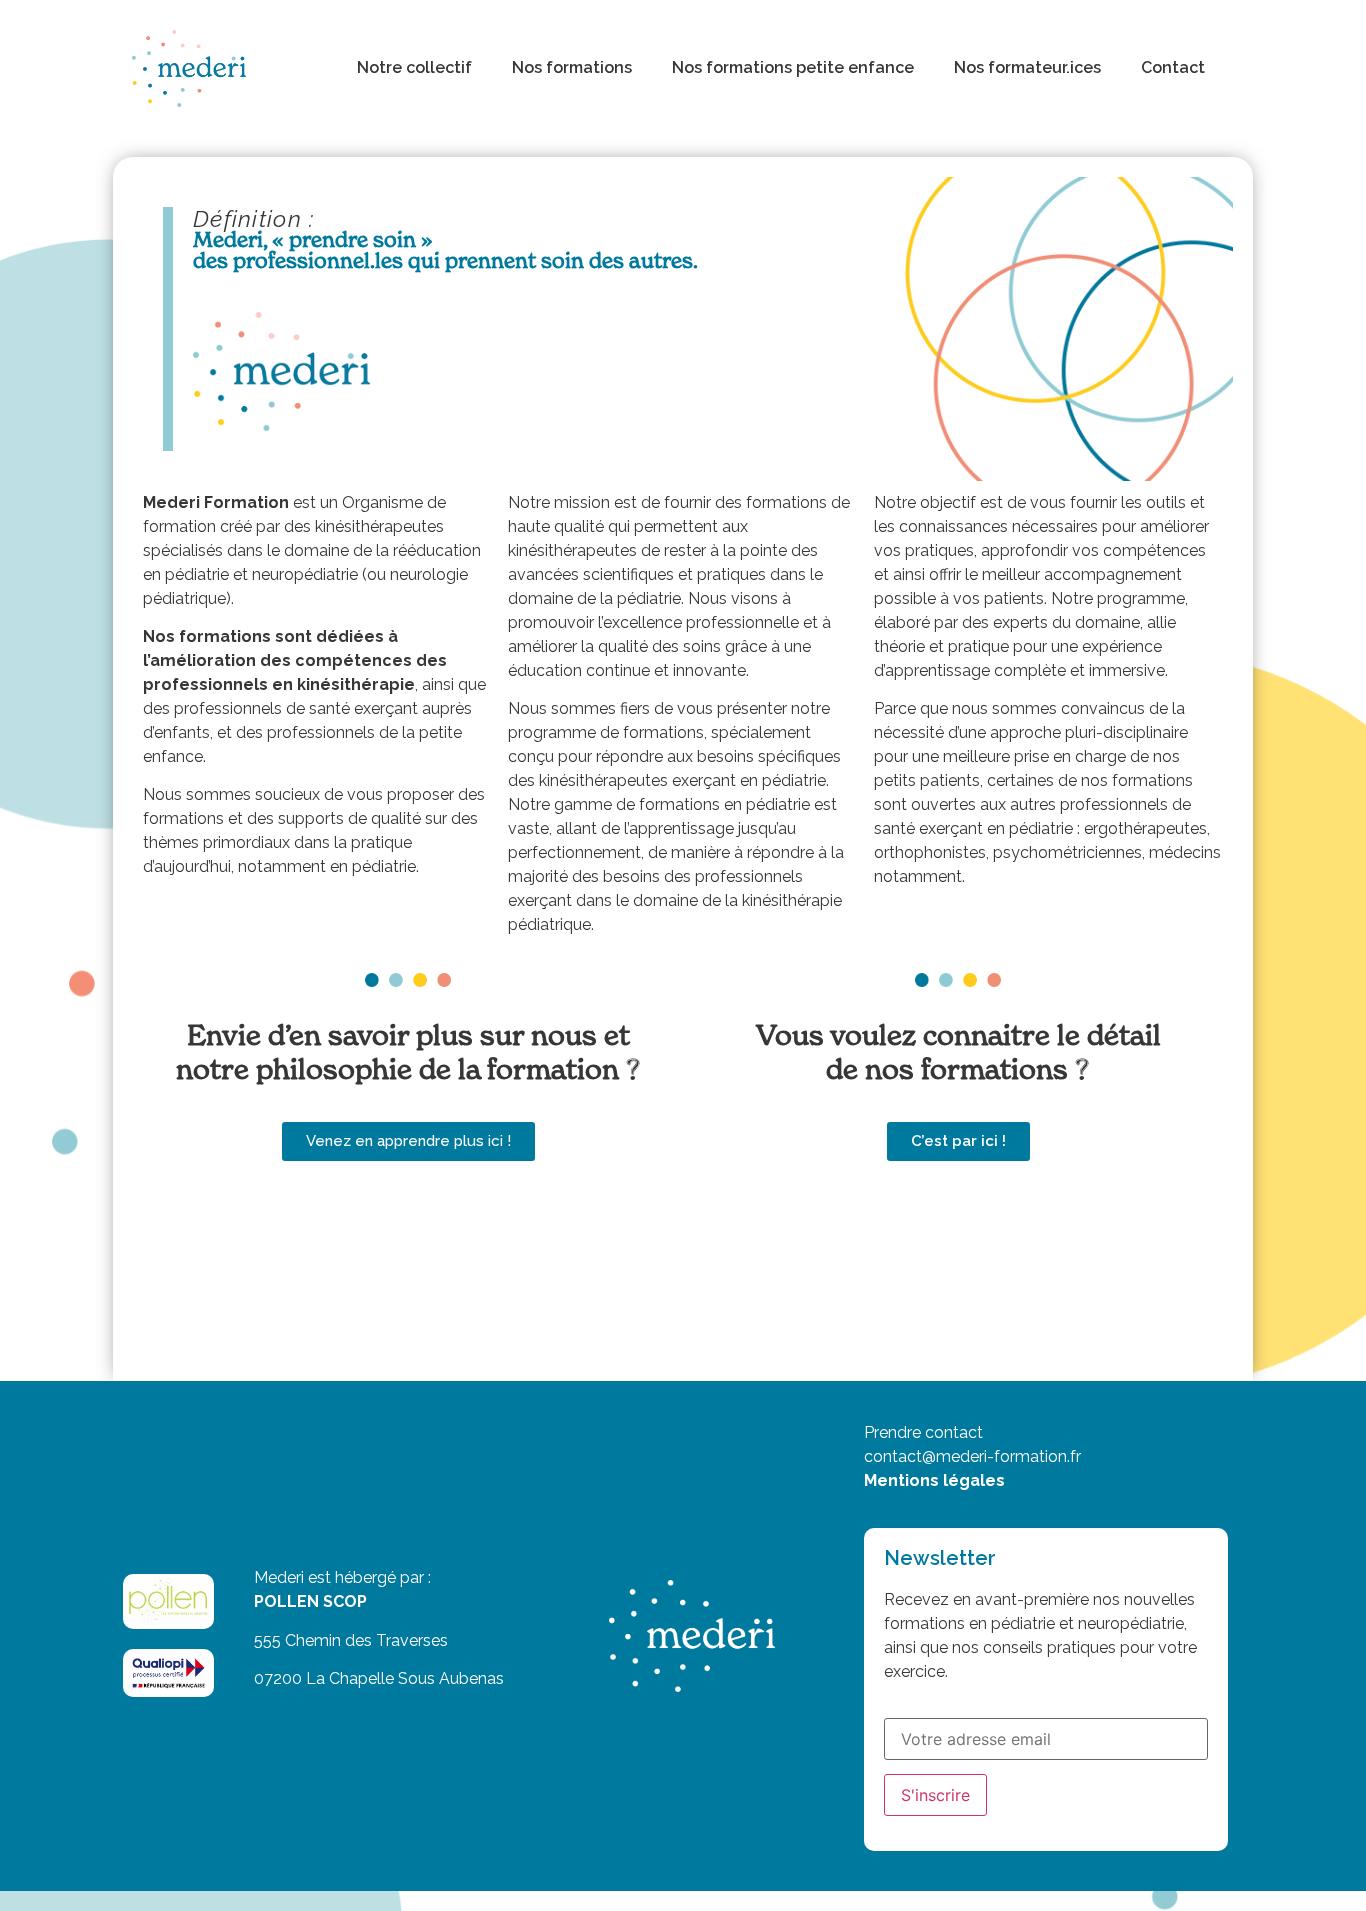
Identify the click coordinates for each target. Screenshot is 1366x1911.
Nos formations (572, 67)
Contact (1173, 67)
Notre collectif (414, 67)
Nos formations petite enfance (793, 67)
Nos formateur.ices (1027, 67)
